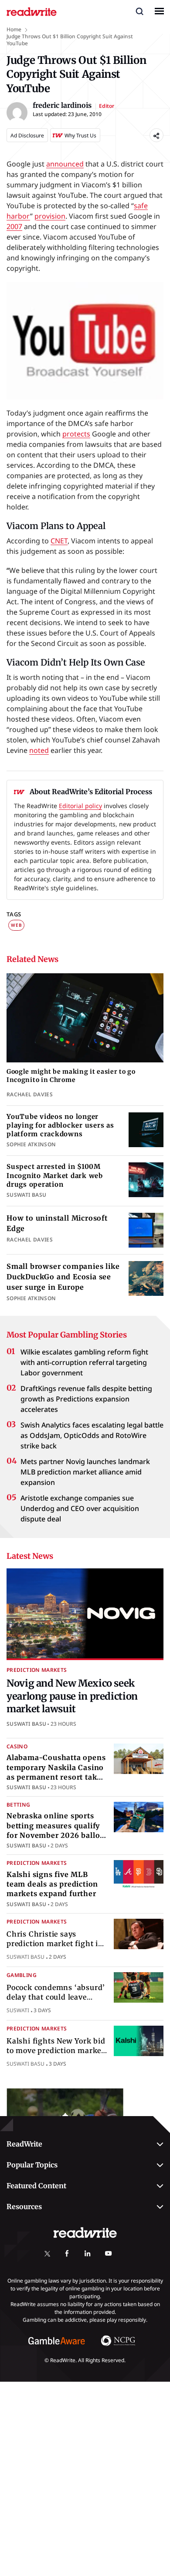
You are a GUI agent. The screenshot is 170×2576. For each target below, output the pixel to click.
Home (14, 29)
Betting (19, 1805)
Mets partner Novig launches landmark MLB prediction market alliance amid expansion (85, 1472)
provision (50, 216)
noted (39, 750)
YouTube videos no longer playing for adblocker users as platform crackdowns (60, 1125)
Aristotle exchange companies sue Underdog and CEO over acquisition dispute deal (80, 1508)
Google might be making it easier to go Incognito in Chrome (71, 1076)
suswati (18, 2010)
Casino (17, 1746)
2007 (14, 226)
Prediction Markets (37, 1670)
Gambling (22, 1975)
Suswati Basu (26, 1724)
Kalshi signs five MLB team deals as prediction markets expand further (52, 1884)
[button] (139, 11)
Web (16, 925)
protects (76, 434)
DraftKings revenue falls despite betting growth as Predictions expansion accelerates (86, 1399)
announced (65, 164)
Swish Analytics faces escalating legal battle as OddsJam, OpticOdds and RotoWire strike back (92, 1435)
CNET (59, 541)
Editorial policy (80, 806)
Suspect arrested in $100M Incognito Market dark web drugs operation (55, 1175)
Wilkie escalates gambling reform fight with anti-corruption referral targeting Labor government (84, 1362)
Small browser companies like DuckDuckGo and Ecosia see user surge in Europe (63, 1277)
